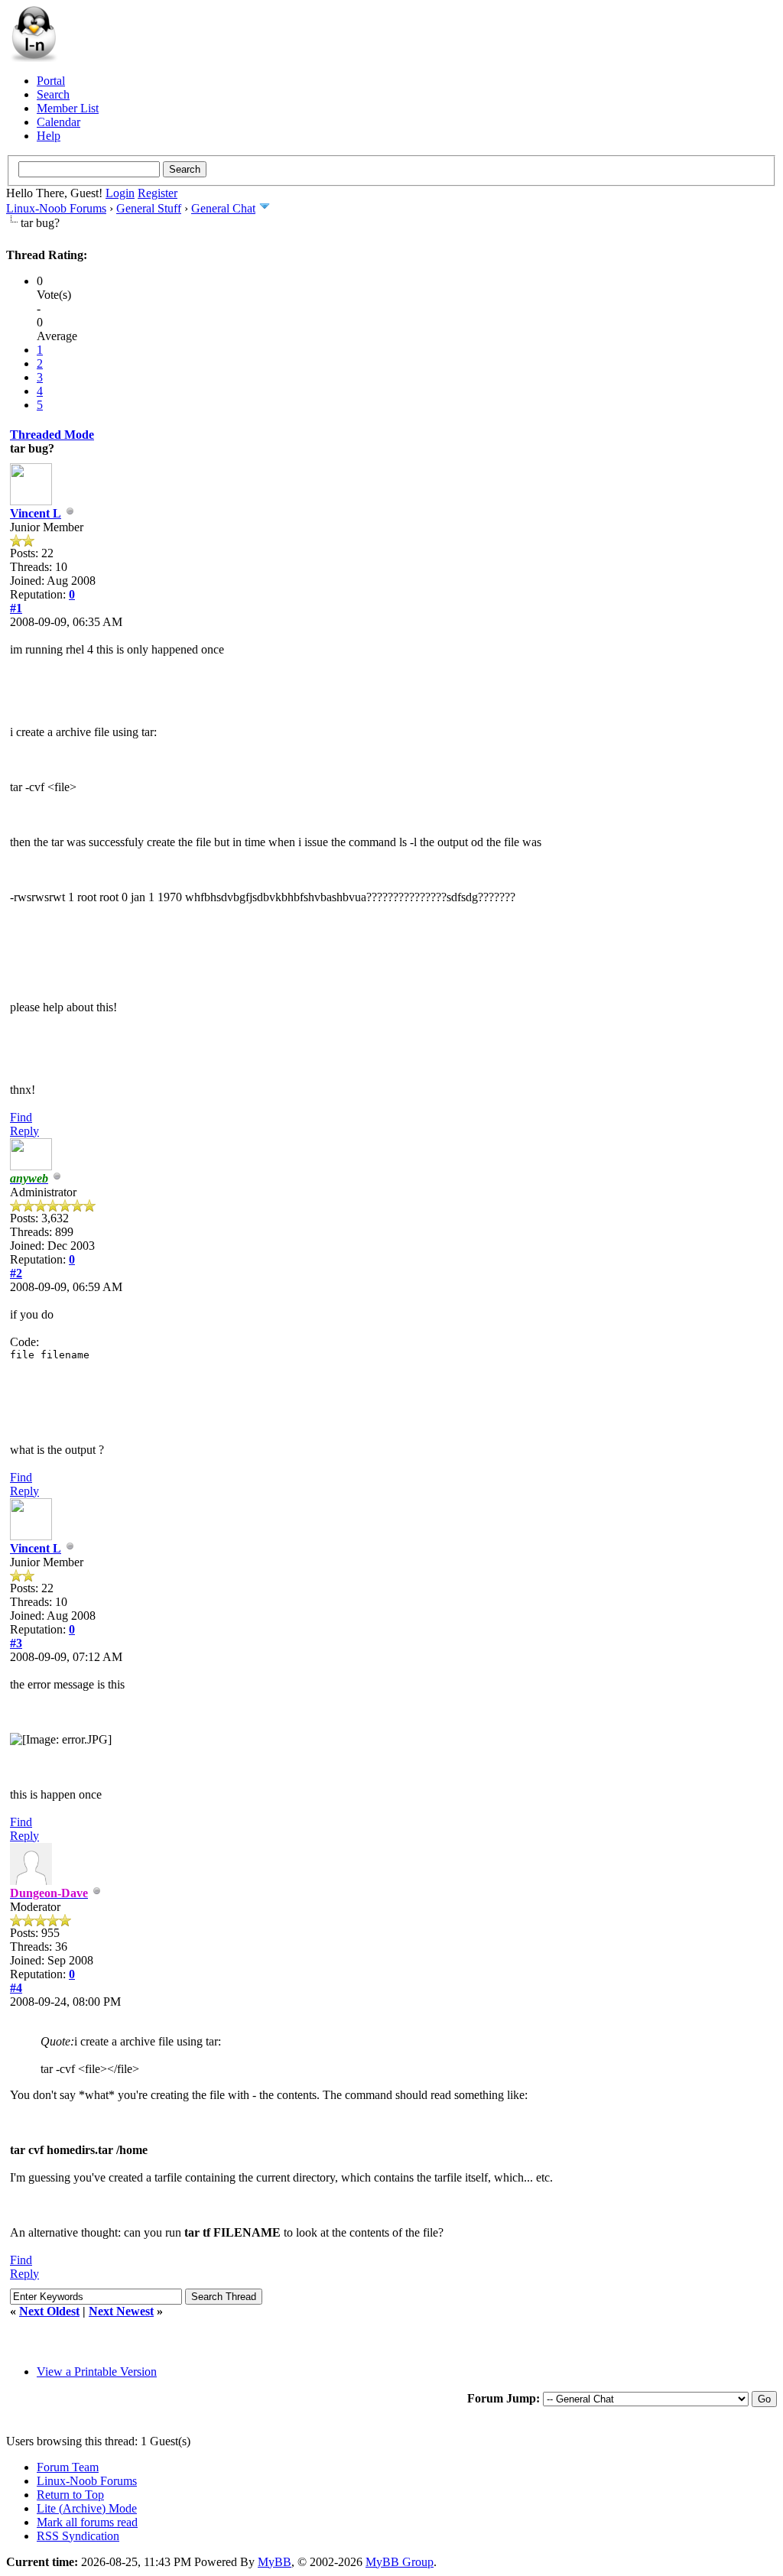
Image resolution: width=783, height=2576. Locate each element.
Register (158, 193)
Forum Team (68, 2467)
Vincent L (36, 513)
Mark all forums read (87, 2522)
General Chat (223, 208)
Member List (68, 108)
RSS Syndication (78, 2536)
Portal (51, 81)
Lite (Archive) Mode (87, 2508)
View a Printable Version (97, 2372)
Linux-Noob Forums (56, 208)
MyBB (275, 2562)
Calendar (58, 122)
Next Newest (121, 2311)
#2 (16, 1273)
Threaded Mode (52, 435)
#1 (16, 608)
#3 (16, 1643)
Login (120, 193)
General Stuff (149, 208)
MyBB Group (400, 2562)
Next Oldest (49, 2311)
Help (49, 136)
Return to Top (70, 2495)
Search (53, 94)
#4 (16, 1988)
